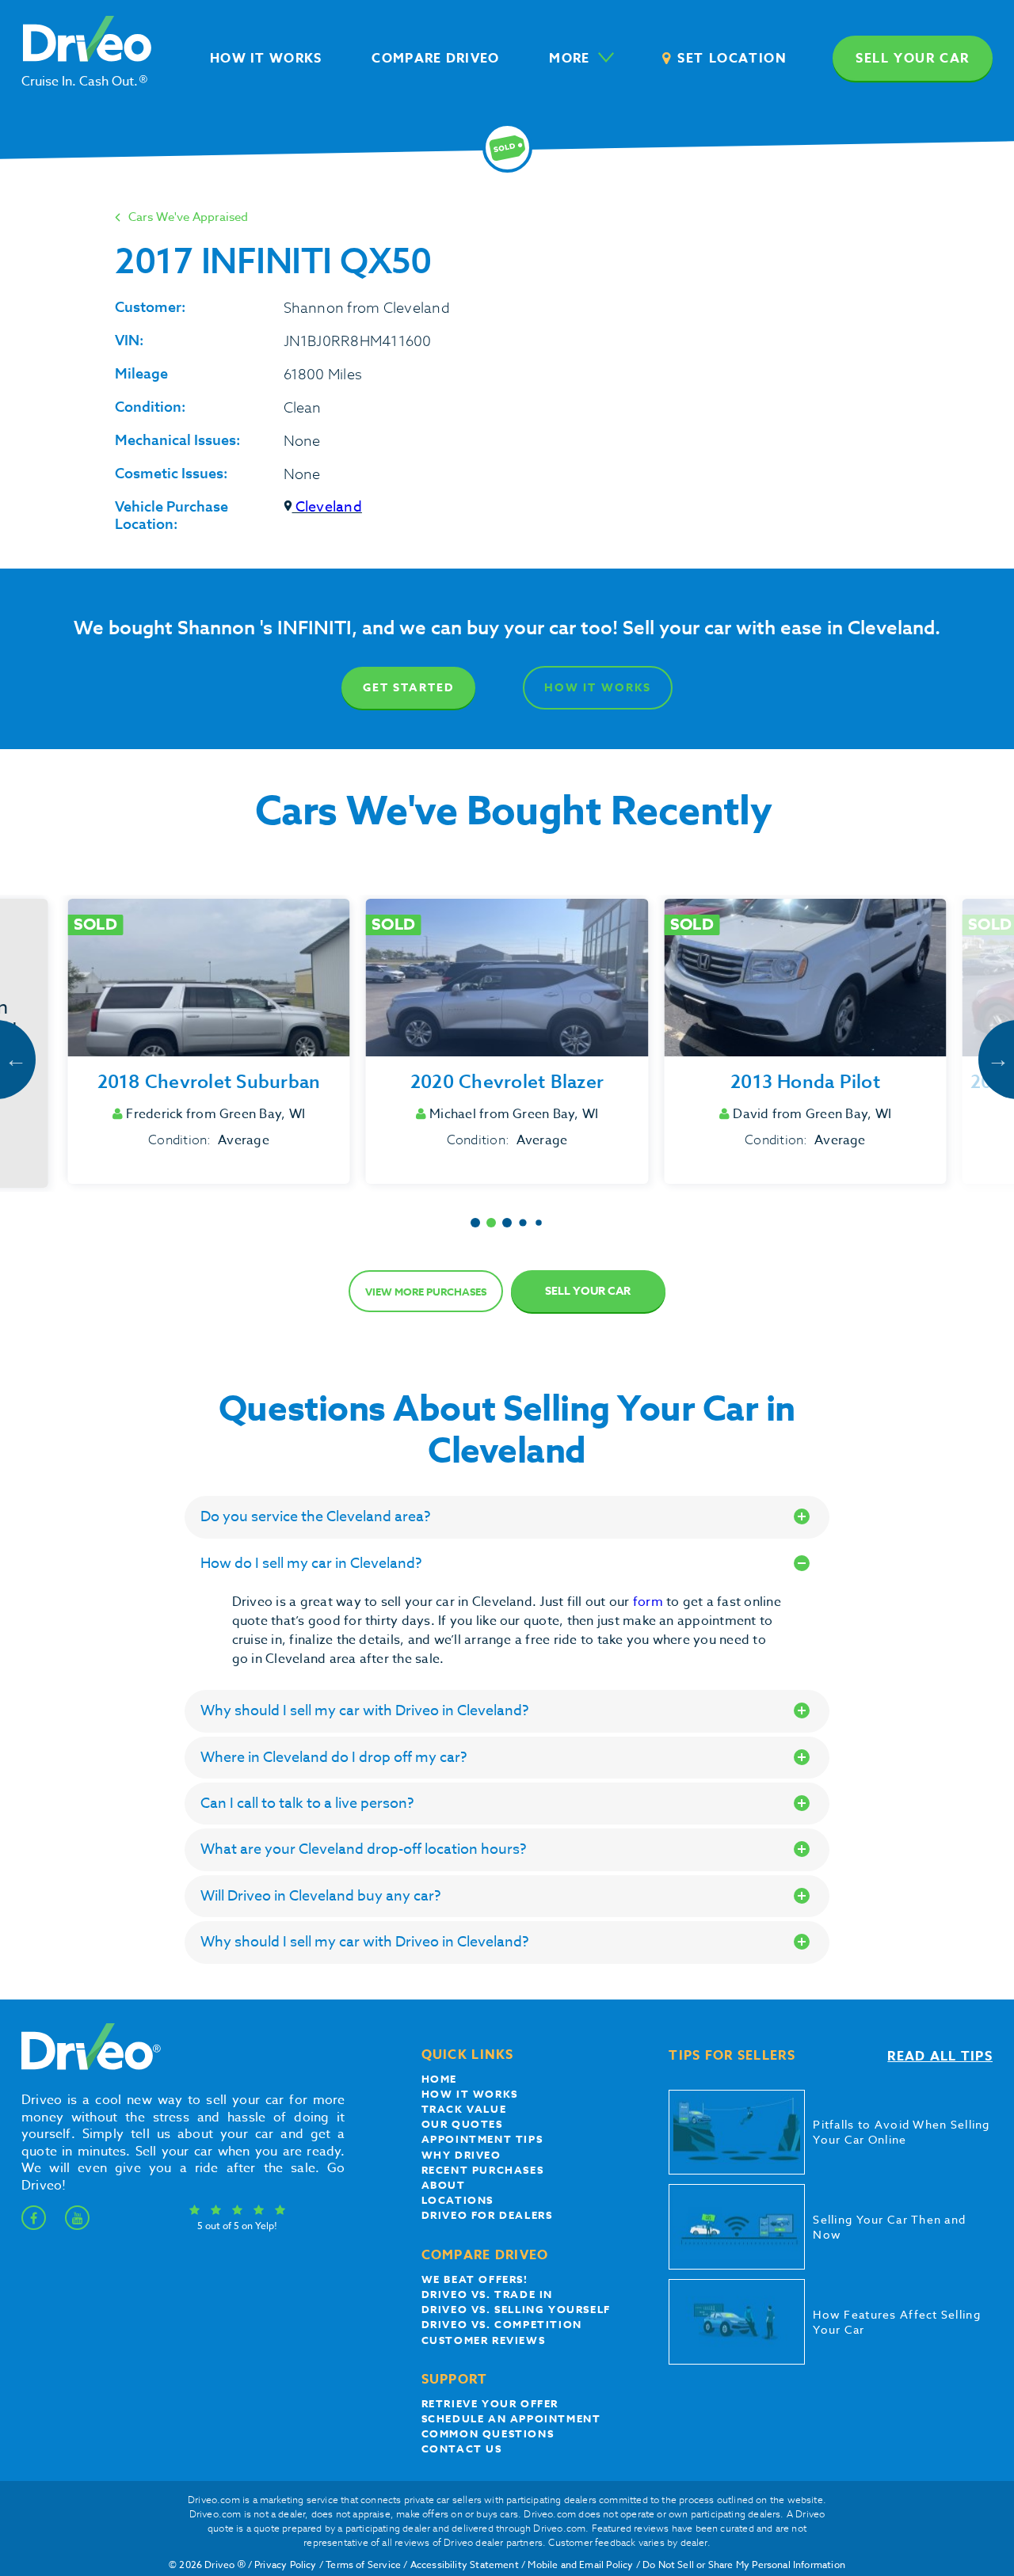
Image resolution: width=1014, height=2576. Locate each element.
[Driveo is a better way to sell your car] (87, 2067)
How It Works (598, 688)
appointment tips (482, 2139)
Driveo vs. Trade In (487, 2294)
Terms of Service (363, 2565)
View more (426, 1292)
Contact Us (462, 2449)
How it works (470, 2094)
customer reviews (484, 2340)
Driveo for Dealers (487, 2215)
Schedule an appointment (511, 2418)
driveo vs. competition (502, 2324)
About (444, 2185)
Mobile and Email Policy (580, 2565)
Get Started (408, 688)
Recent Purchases (483, 2170)
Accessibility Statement (465, 2565)
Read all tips (940, 2057)
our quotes (462, 2124)
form (650, 1602)
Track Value (464, 2109)
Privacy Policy (286, 2565)
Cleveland (327, 507)
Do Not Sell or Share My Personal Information (744, 2565)
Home (439, 2079)
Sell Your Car (588, 1291)
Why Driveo (461, 2155)
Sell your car (913, 59)
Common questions (488, 2433)
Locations (457, 2200)
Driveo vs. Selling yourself (516, 2309)
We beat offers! (475, 2279)
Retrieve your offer (490, 2403)
